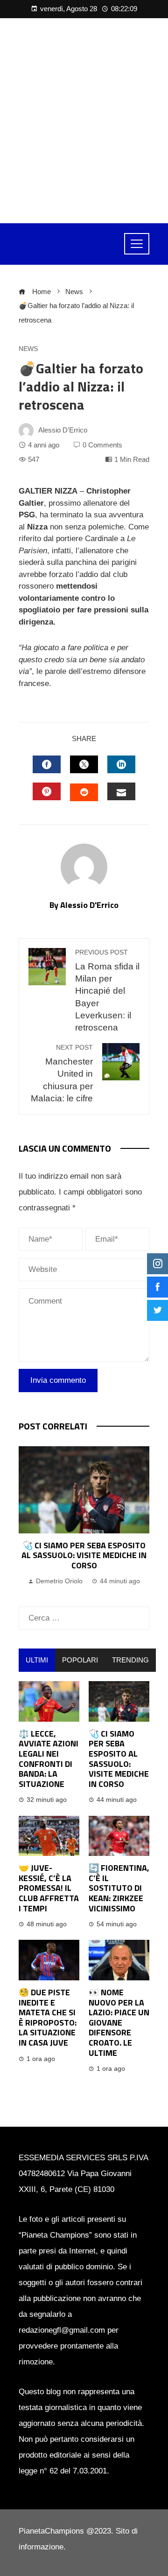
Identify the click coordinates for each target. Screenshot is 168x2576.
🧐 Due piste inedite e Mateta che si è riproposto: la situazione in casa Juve (48, 2017)
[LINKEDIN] (121, 764)
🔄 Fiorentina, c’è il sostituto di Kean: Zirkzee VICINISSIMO (119, 1888)
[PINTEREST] (47, 791)
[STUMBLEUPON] (84, 792)
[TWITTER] (84, 764)
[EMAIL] (121, 791)
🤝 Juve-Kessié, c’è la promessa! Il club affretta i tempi (49, 1888)
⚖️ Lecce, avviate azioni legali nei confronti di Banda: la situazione (49, 1759)
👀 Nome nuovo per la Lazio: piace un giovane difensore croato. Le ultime (119, 2023)
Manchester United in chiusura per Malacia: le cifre (62, 1074)
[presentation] (28, 1517)
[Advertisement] (84, 121)
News (28, 349)
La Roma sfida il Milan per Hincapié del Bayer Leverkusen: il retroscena (107, 991)
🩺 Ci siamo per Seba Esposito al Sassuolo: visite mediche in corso (84, 1555)
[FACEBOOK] (47, 764)
